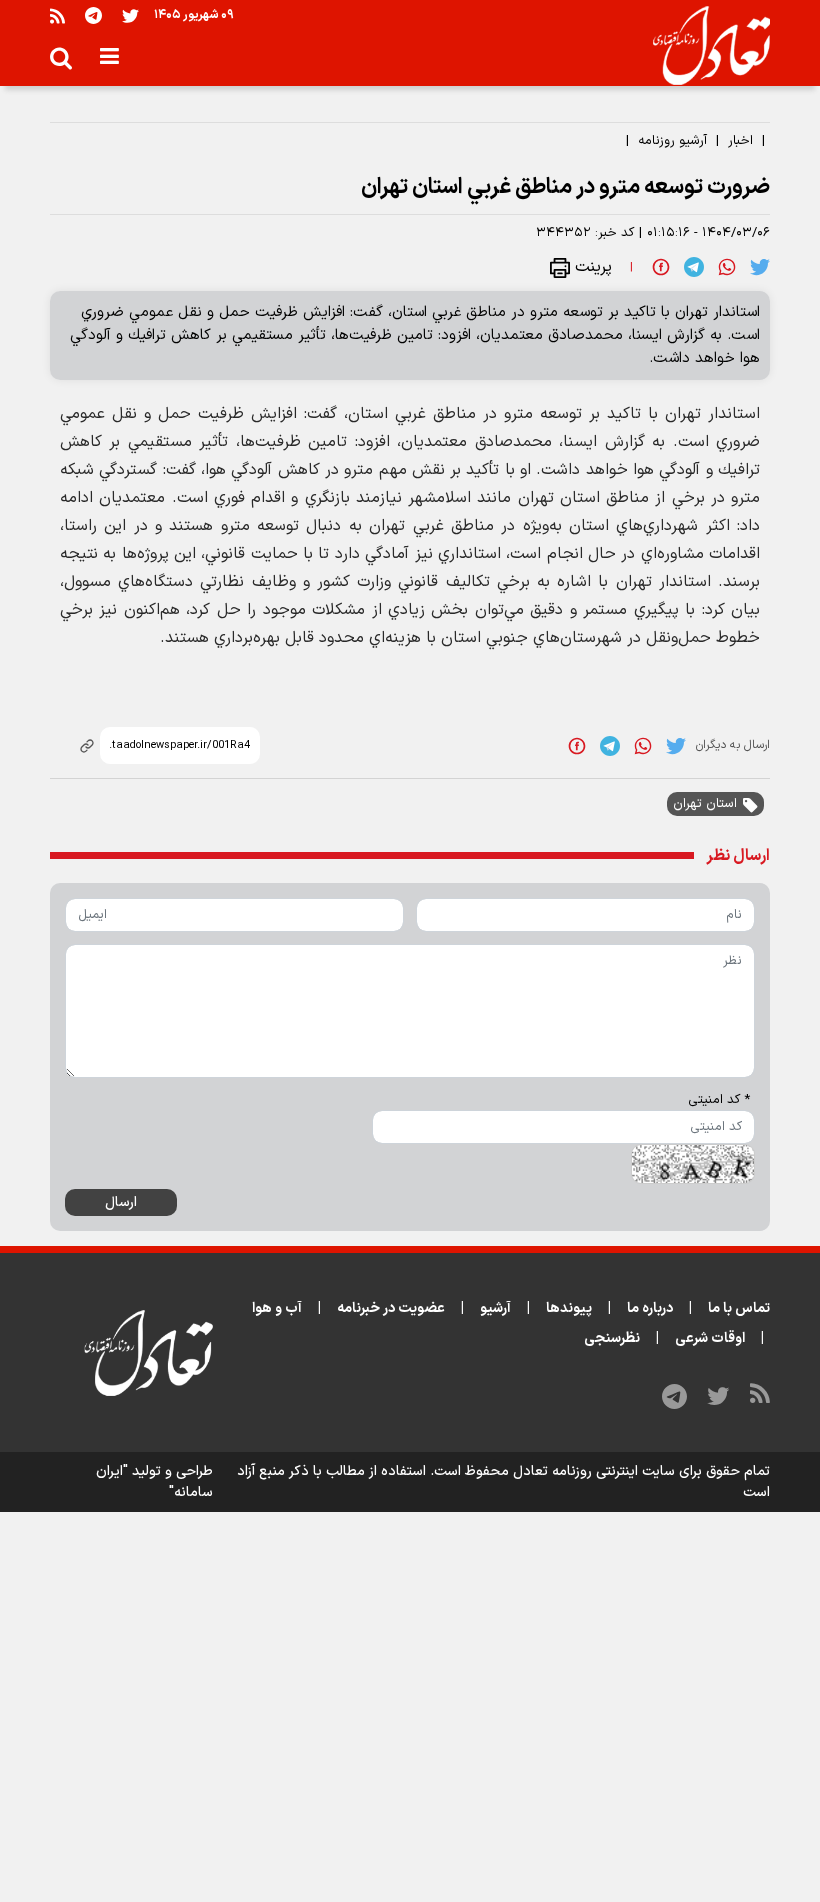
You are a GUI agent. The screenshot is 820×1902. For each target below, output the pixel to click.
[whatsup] (727, 267)
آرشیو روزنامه (672, 141)
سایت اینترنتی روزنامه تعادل (594, 1471)
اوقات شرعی (710, 1338)
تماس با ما (739, 1308)
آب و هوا (277, 1308)
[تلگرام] (93, 15)
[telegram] (694, 267)
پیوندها (569, 1308)
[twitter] (760, 267)
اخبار (740, 141)
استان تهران (705, 804)
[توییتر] (130, 15)
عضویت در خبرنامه (391, 1308)
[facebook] (661, 267)
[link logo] (703, 46)
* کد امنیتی (719, 1100)
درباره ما (650, 1308)
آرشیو (495, 1308)
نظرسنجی (612, 1338)
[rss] (57, 15)
